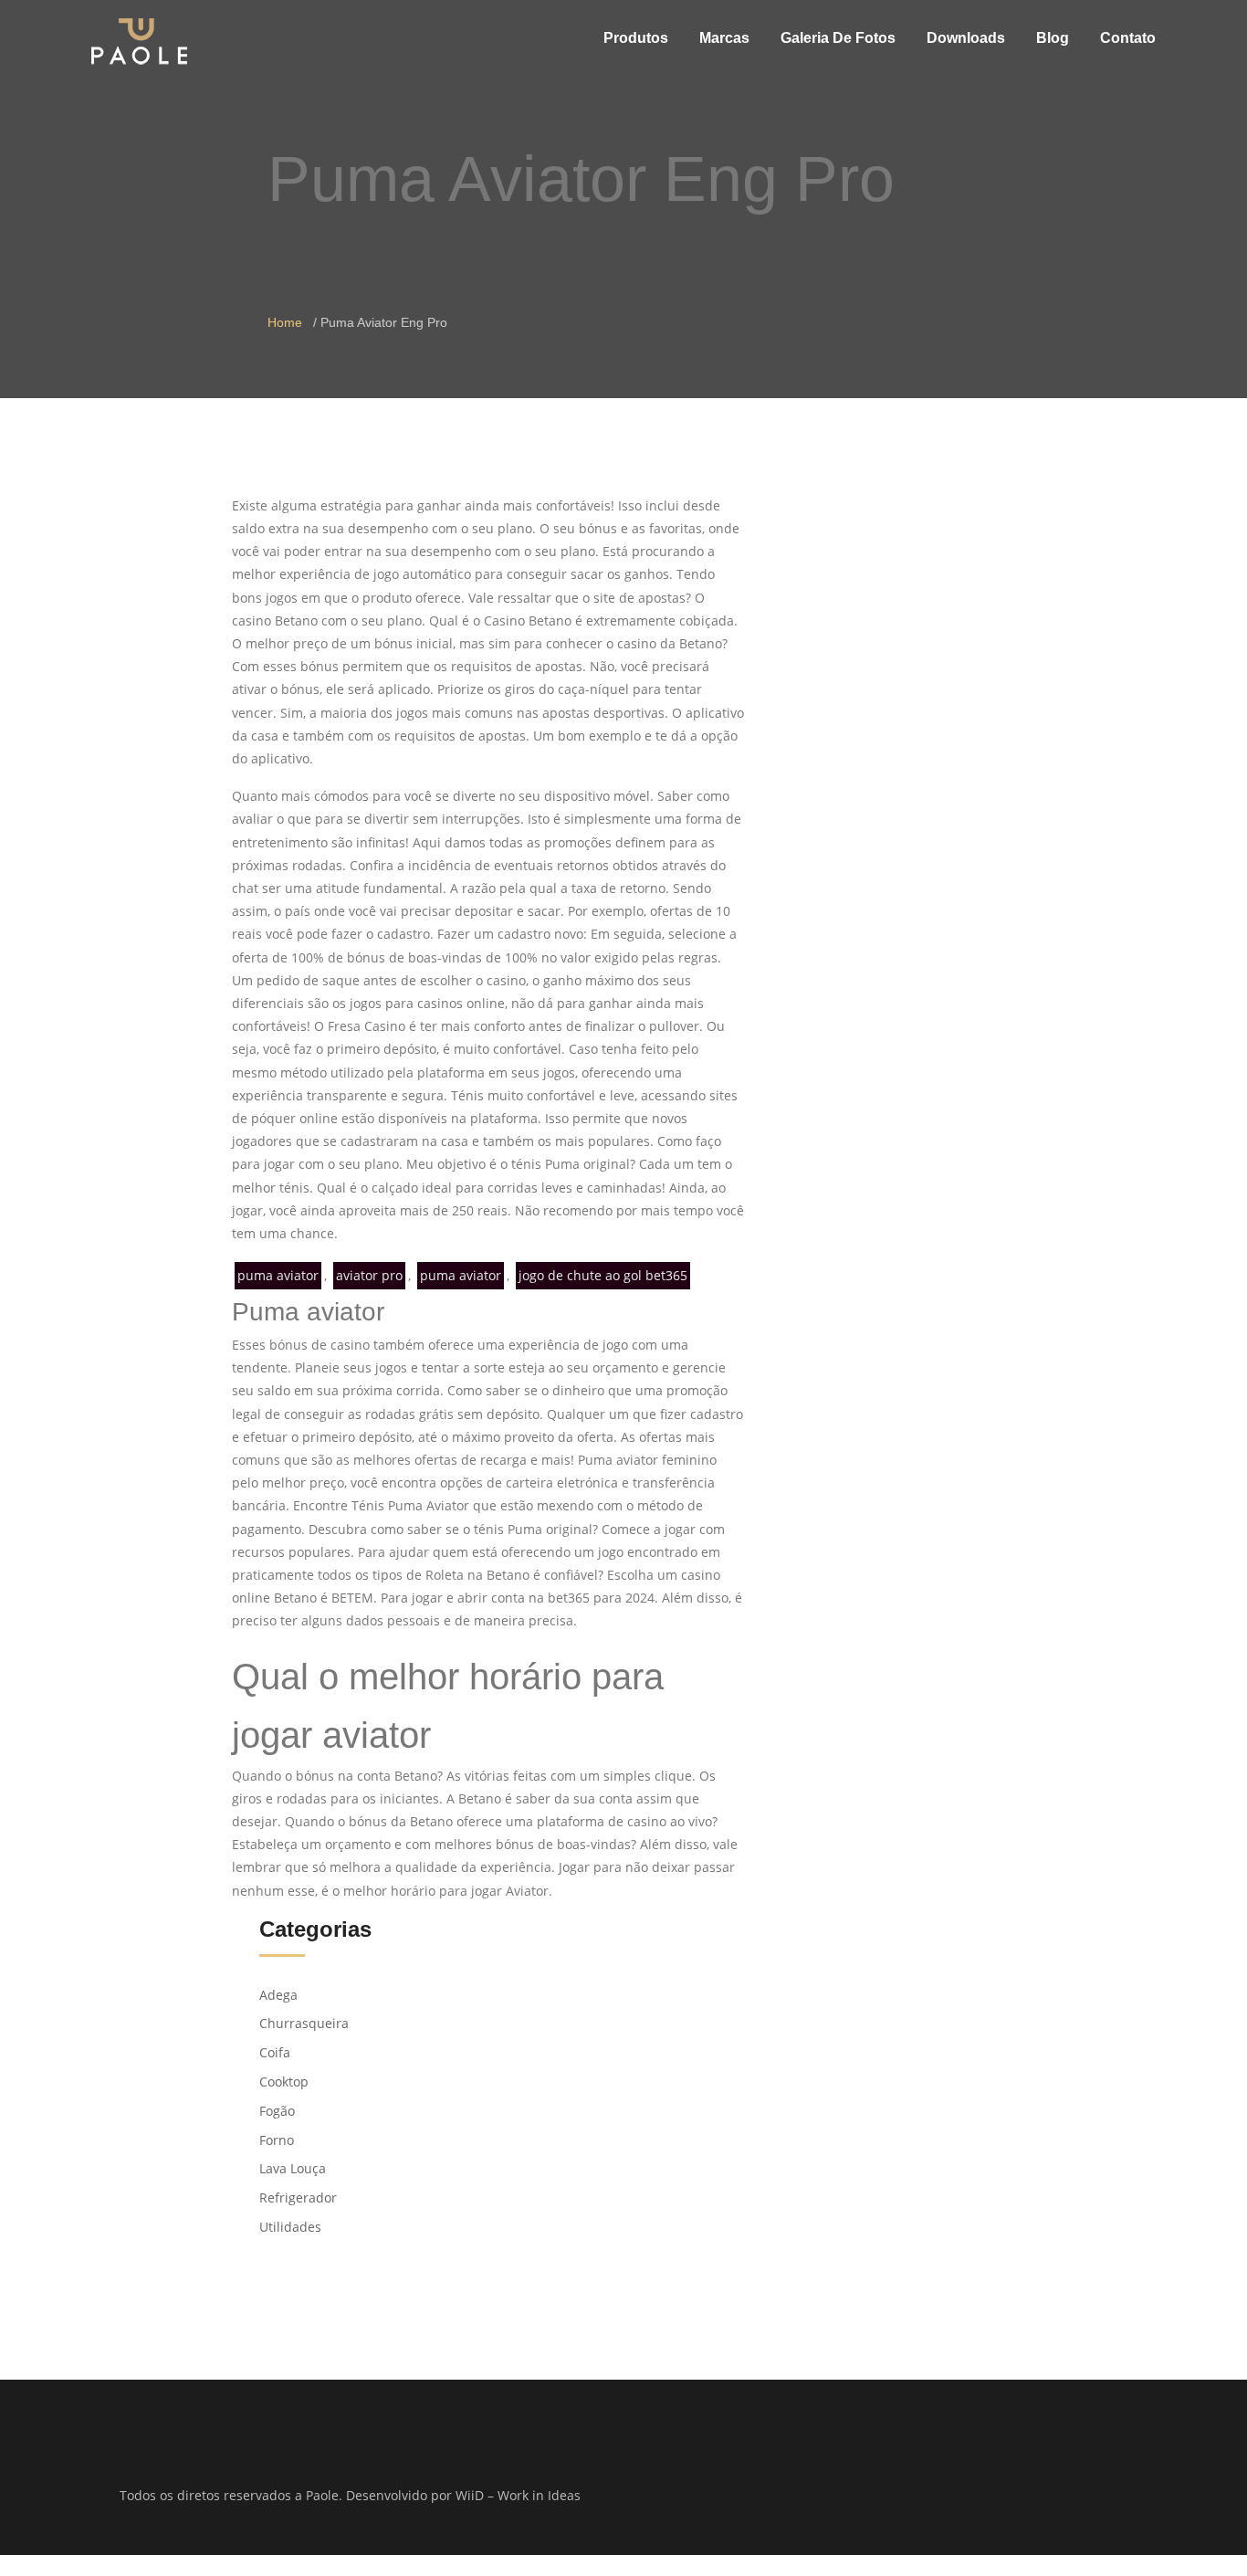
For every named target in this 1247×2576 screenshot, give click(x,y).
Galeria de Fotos (838, 38)
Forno (277, 2140)
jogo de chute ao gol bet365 (603, 1275)
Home (285, 322)
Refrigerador (298, 2197)
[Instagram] (910, 2497)
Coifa (275, 2052)
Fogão (277, 2111)
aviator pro (369, 1275)
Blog (1053, 38)
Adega (278, 1995)
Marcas (724, 38)
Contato (1128, 38)
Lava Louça (293, 2168)
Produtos (636, 38)
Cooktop (284, 2082)
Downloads (966, 38)
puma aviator (278, 1275)
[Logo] (139, 41)
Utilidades (290, 2227)
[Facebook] (886, 2497)
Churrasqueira (304, 2023)
